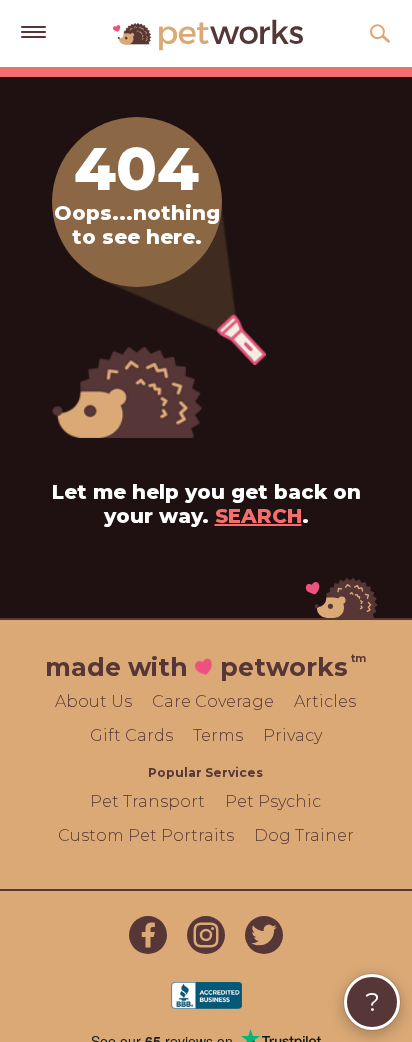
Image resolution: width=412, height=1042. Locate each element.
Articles (325, 701)
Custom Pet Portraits (146, 835)
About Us (93, 701)
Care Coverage (213, 701)
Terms (218, 735)
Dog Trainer (304, 835)
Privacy (292, 735)
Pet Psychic (273, 801)
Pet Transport (147, 801)
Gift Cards (131, 735)
